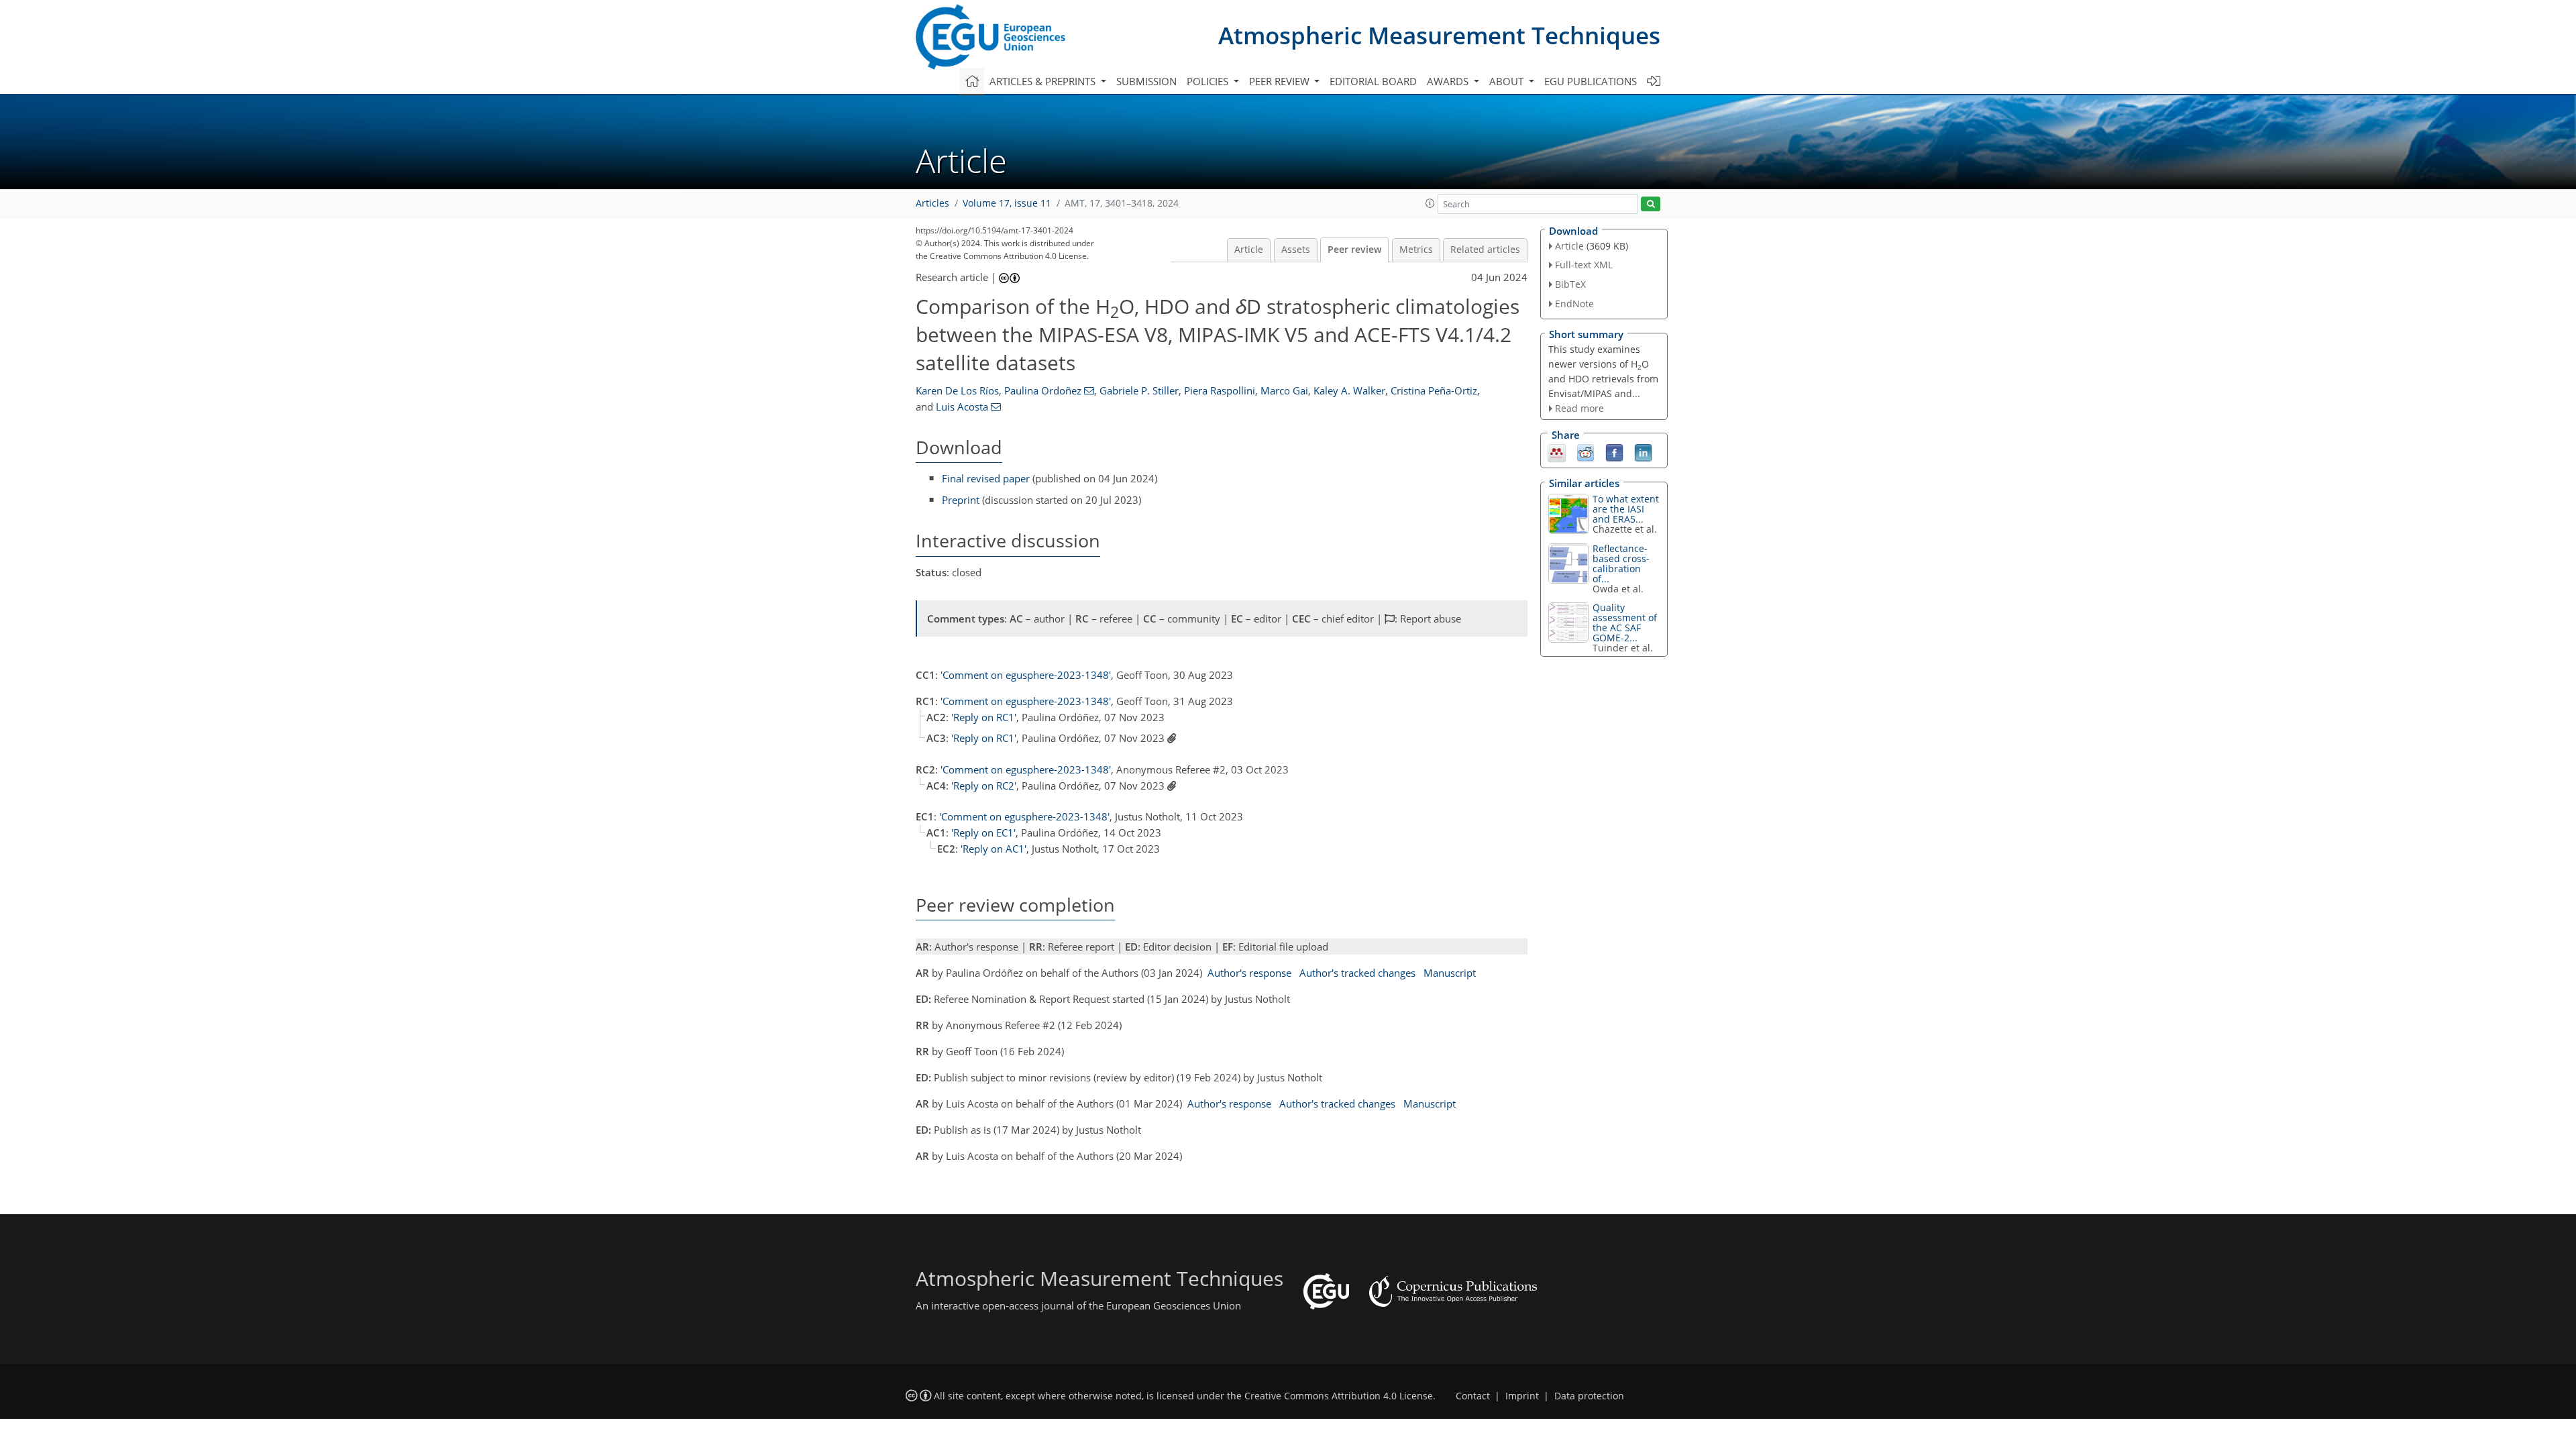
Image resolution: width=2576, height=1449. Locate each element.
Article (1249, 250)
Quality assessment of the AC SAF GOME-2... (1625, 623)
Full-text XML (1584, 265)
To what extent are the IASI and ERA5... (1626, 509)
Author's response (1249, 973)
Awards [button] (1449, 81)
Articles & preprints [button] (1044, 81)
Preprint (961, 500)
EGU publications (1591, 81)
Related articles (1485, 250)
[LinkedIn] (1643, 452)
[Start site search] (1651, 204)
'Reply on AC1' (994, 849)
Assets (1296, 250)
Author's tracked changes (1357, 973)
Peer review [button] (1281, 81)
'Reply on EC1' (983, 833)
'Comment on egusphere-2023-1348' (1026, 675)
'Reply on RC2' (984, 786)
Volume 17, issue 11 (1007, 203)
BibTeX (1570, 284)
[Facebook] (1614, 452)
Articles (932, 203)
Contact (1473, 1396)
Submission (1146, 81)
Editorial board (1373, 81)
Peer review (1354, 250)
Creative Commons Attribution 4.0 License (1339, 1396)
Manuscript (1450, 973)
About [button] (1508, 81)
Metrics (1416, 250)
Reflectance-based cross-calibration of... (1621, 563)
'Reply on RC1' (984, 717)
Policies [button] (1209, 81)
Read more (1579, 408)
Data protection (1589, 1396)
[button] (1430, 203)
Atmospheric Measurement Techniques (1439, 35)
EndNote (1574, 304)
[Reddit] (1586, 452)
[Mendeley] (1557, 452)
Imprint (1522, 1396)
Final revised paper (986, 478)
